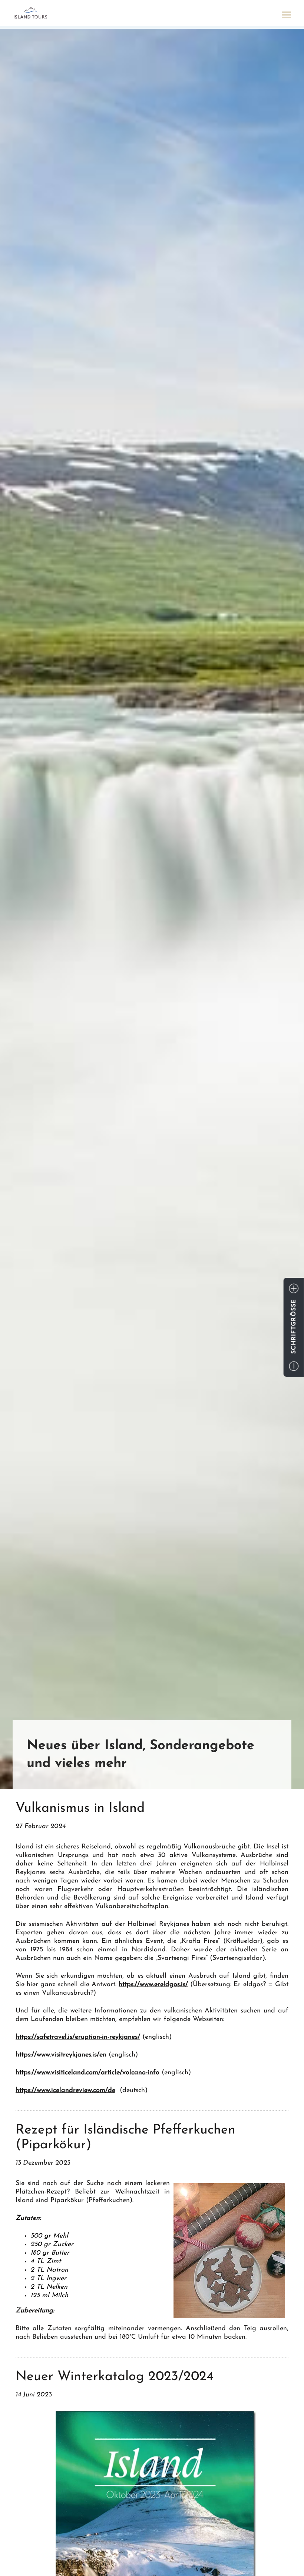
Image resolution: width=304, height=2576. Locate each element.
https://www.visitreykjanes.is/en (61, 2055)
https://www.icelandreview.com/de (65, 2091)
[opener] (286, 16)
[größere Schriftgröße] (294, 1288)
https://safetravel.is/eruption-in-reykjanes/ (78, 2037)
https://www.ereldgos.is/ (153, 1985)
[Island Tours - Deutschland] (30, 13)
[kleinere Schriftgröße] (294, 1366)
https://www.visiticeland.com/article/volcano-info (87, 2073)
